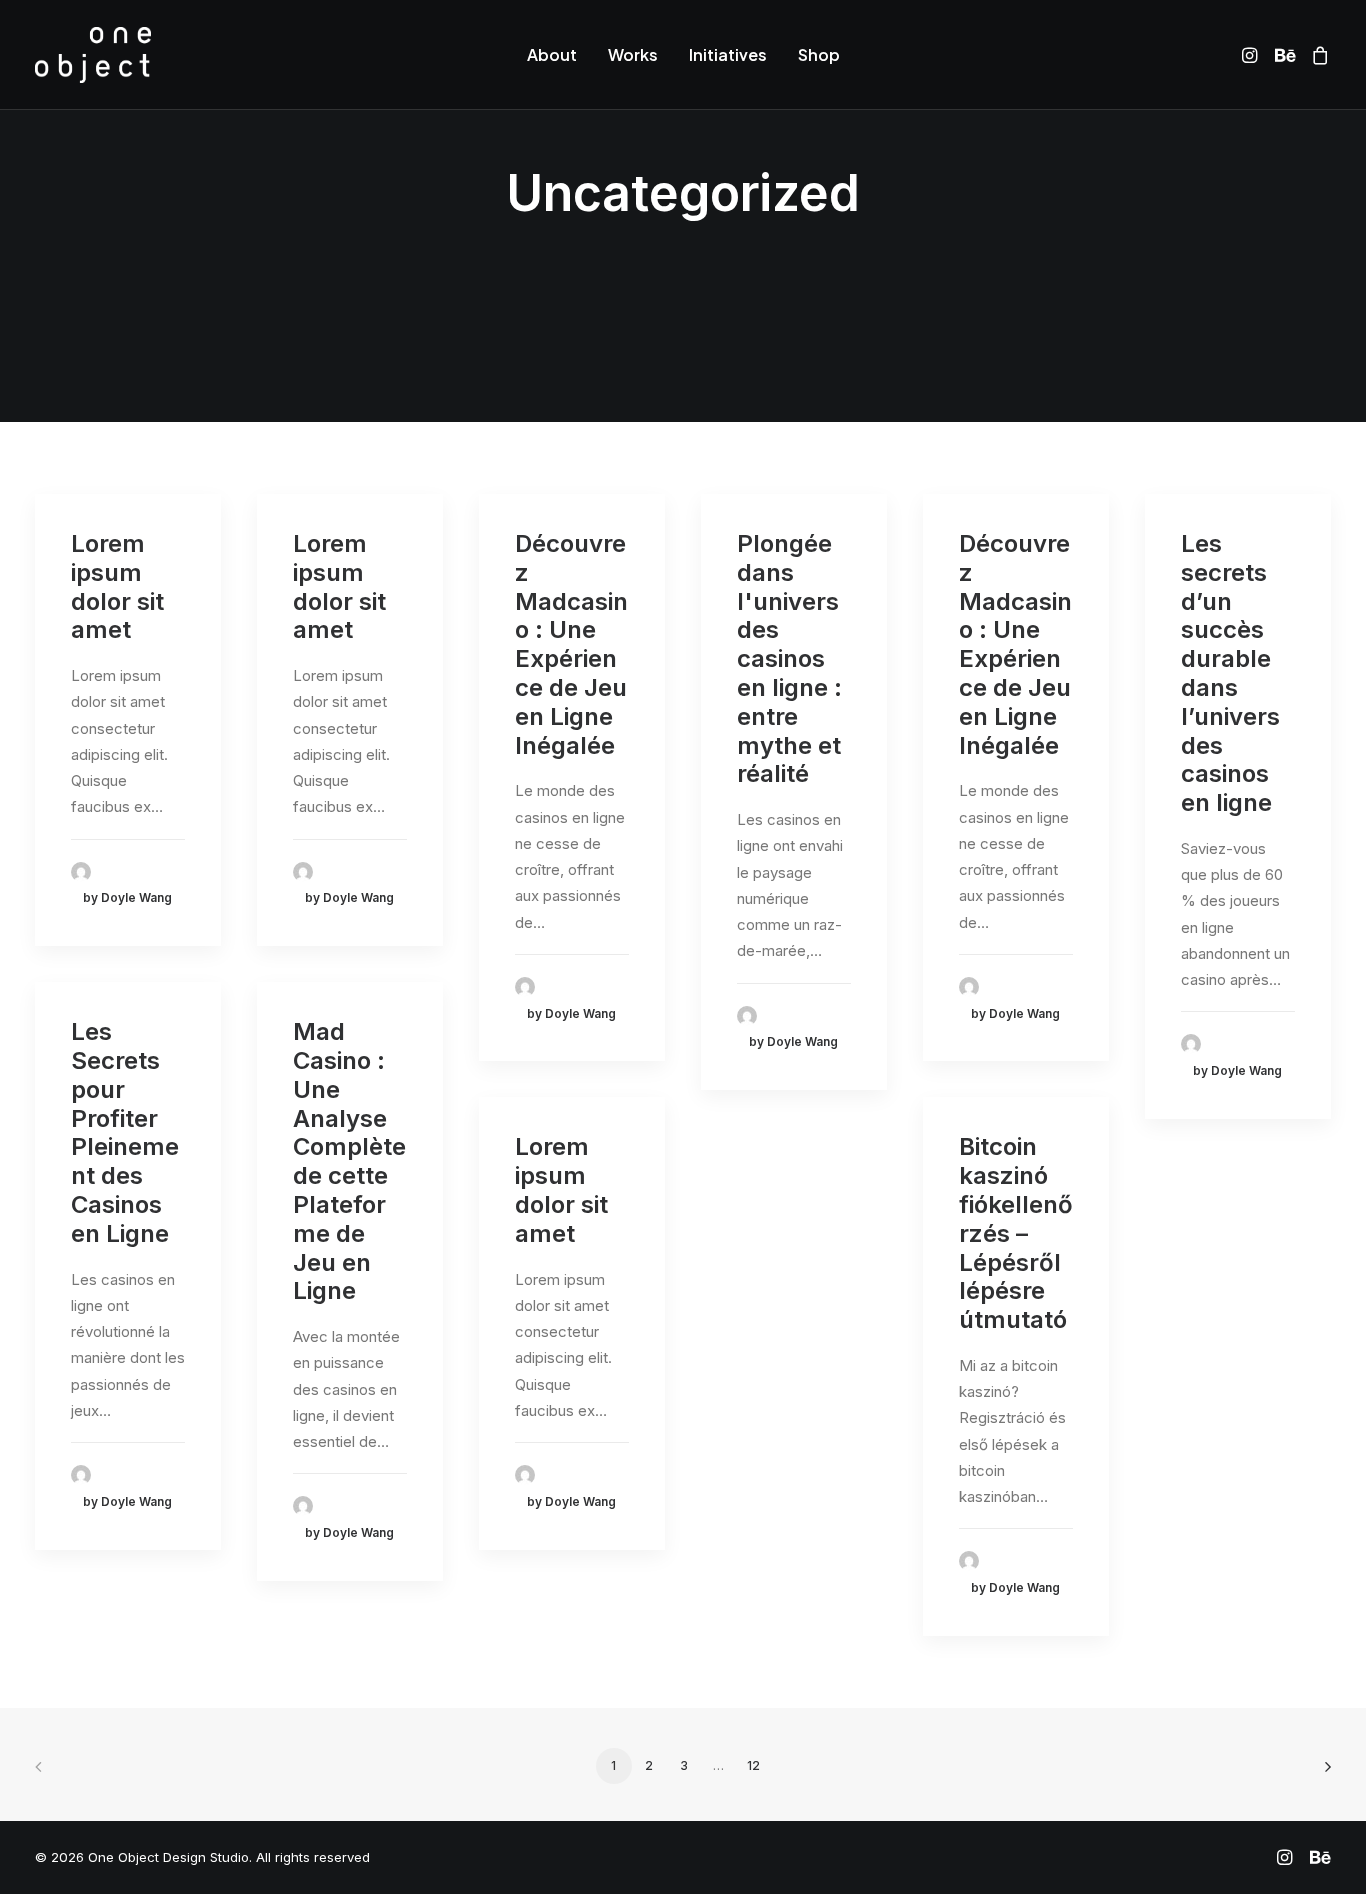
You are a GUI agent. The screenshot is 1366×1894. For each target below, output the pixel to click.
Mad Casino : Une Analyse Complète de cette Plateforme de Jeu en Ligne (349, 1161)
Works (633, 54)
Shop (819, 54)
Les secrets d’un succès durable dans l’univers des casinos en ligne (1230, 673)
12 (753, 1765)
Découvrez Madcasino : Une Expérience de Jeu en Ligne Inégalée (571, 644)
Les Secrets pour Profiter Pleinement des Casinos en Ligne (125, 1132)
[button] (1252, 55)
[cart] (1316, 55)
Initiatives (728, 54)
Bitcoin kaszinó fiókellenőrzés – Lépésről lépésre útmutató (1016, 1233)
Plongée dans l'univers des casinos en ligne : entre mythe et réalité (789, 658)
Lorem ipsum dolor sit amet (117, 586)
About (552, 54)
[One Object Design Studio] (93, 55)
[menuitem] (552, 55)
